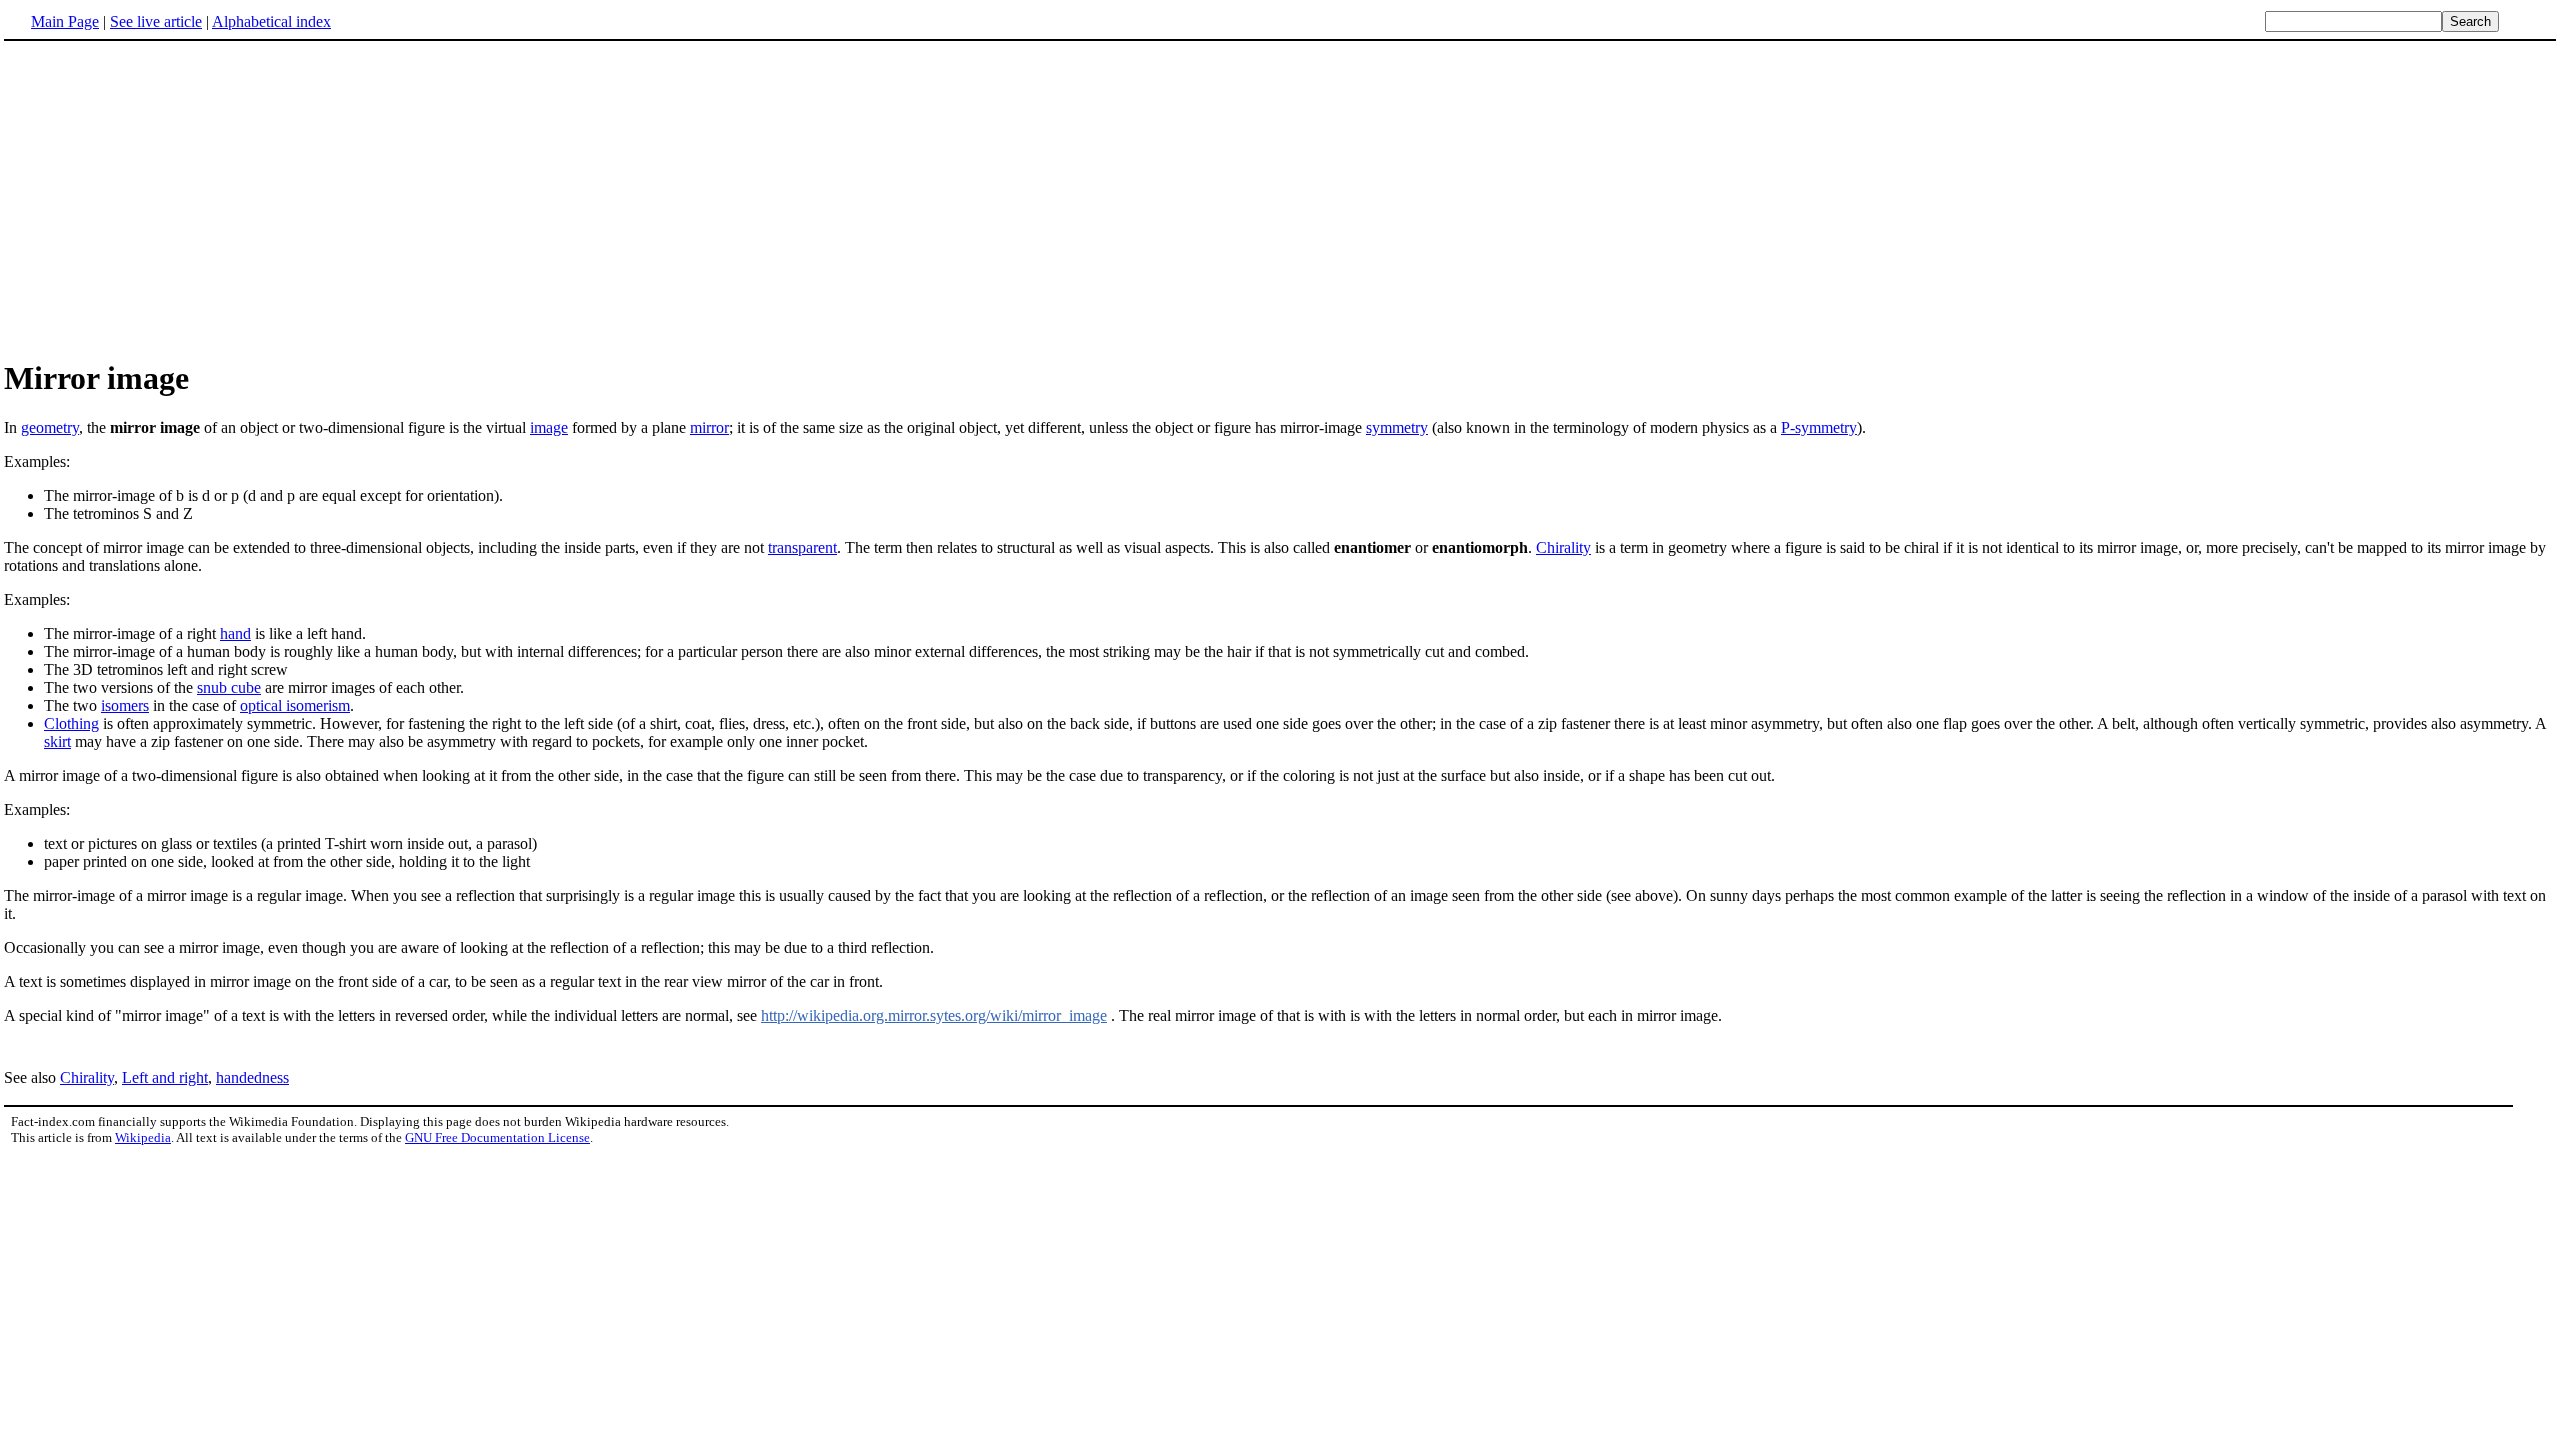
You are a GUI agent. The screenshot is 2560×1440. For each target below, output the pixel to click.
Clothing (71, 723)
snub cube (229, 687)
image (549, 427)
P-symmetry (1819, 427)
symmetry (1397, 427)
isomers (125, 705)
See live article (156, 21)
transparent (802, 547)
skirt (57, 741)
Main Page (65, 21)
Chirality (1563, 547)
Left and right (165, 1077)
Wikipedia (143, 1137)
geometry (50, 427)
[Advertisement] (172, 199)
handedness (252, 1077)
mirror (709, 427)
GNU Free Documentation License (497, 1137)
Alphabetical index (271, 21)
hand (235, 633)
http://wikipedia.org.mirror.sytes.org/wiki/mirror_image (934, 1015)
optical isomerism (295, 705)
